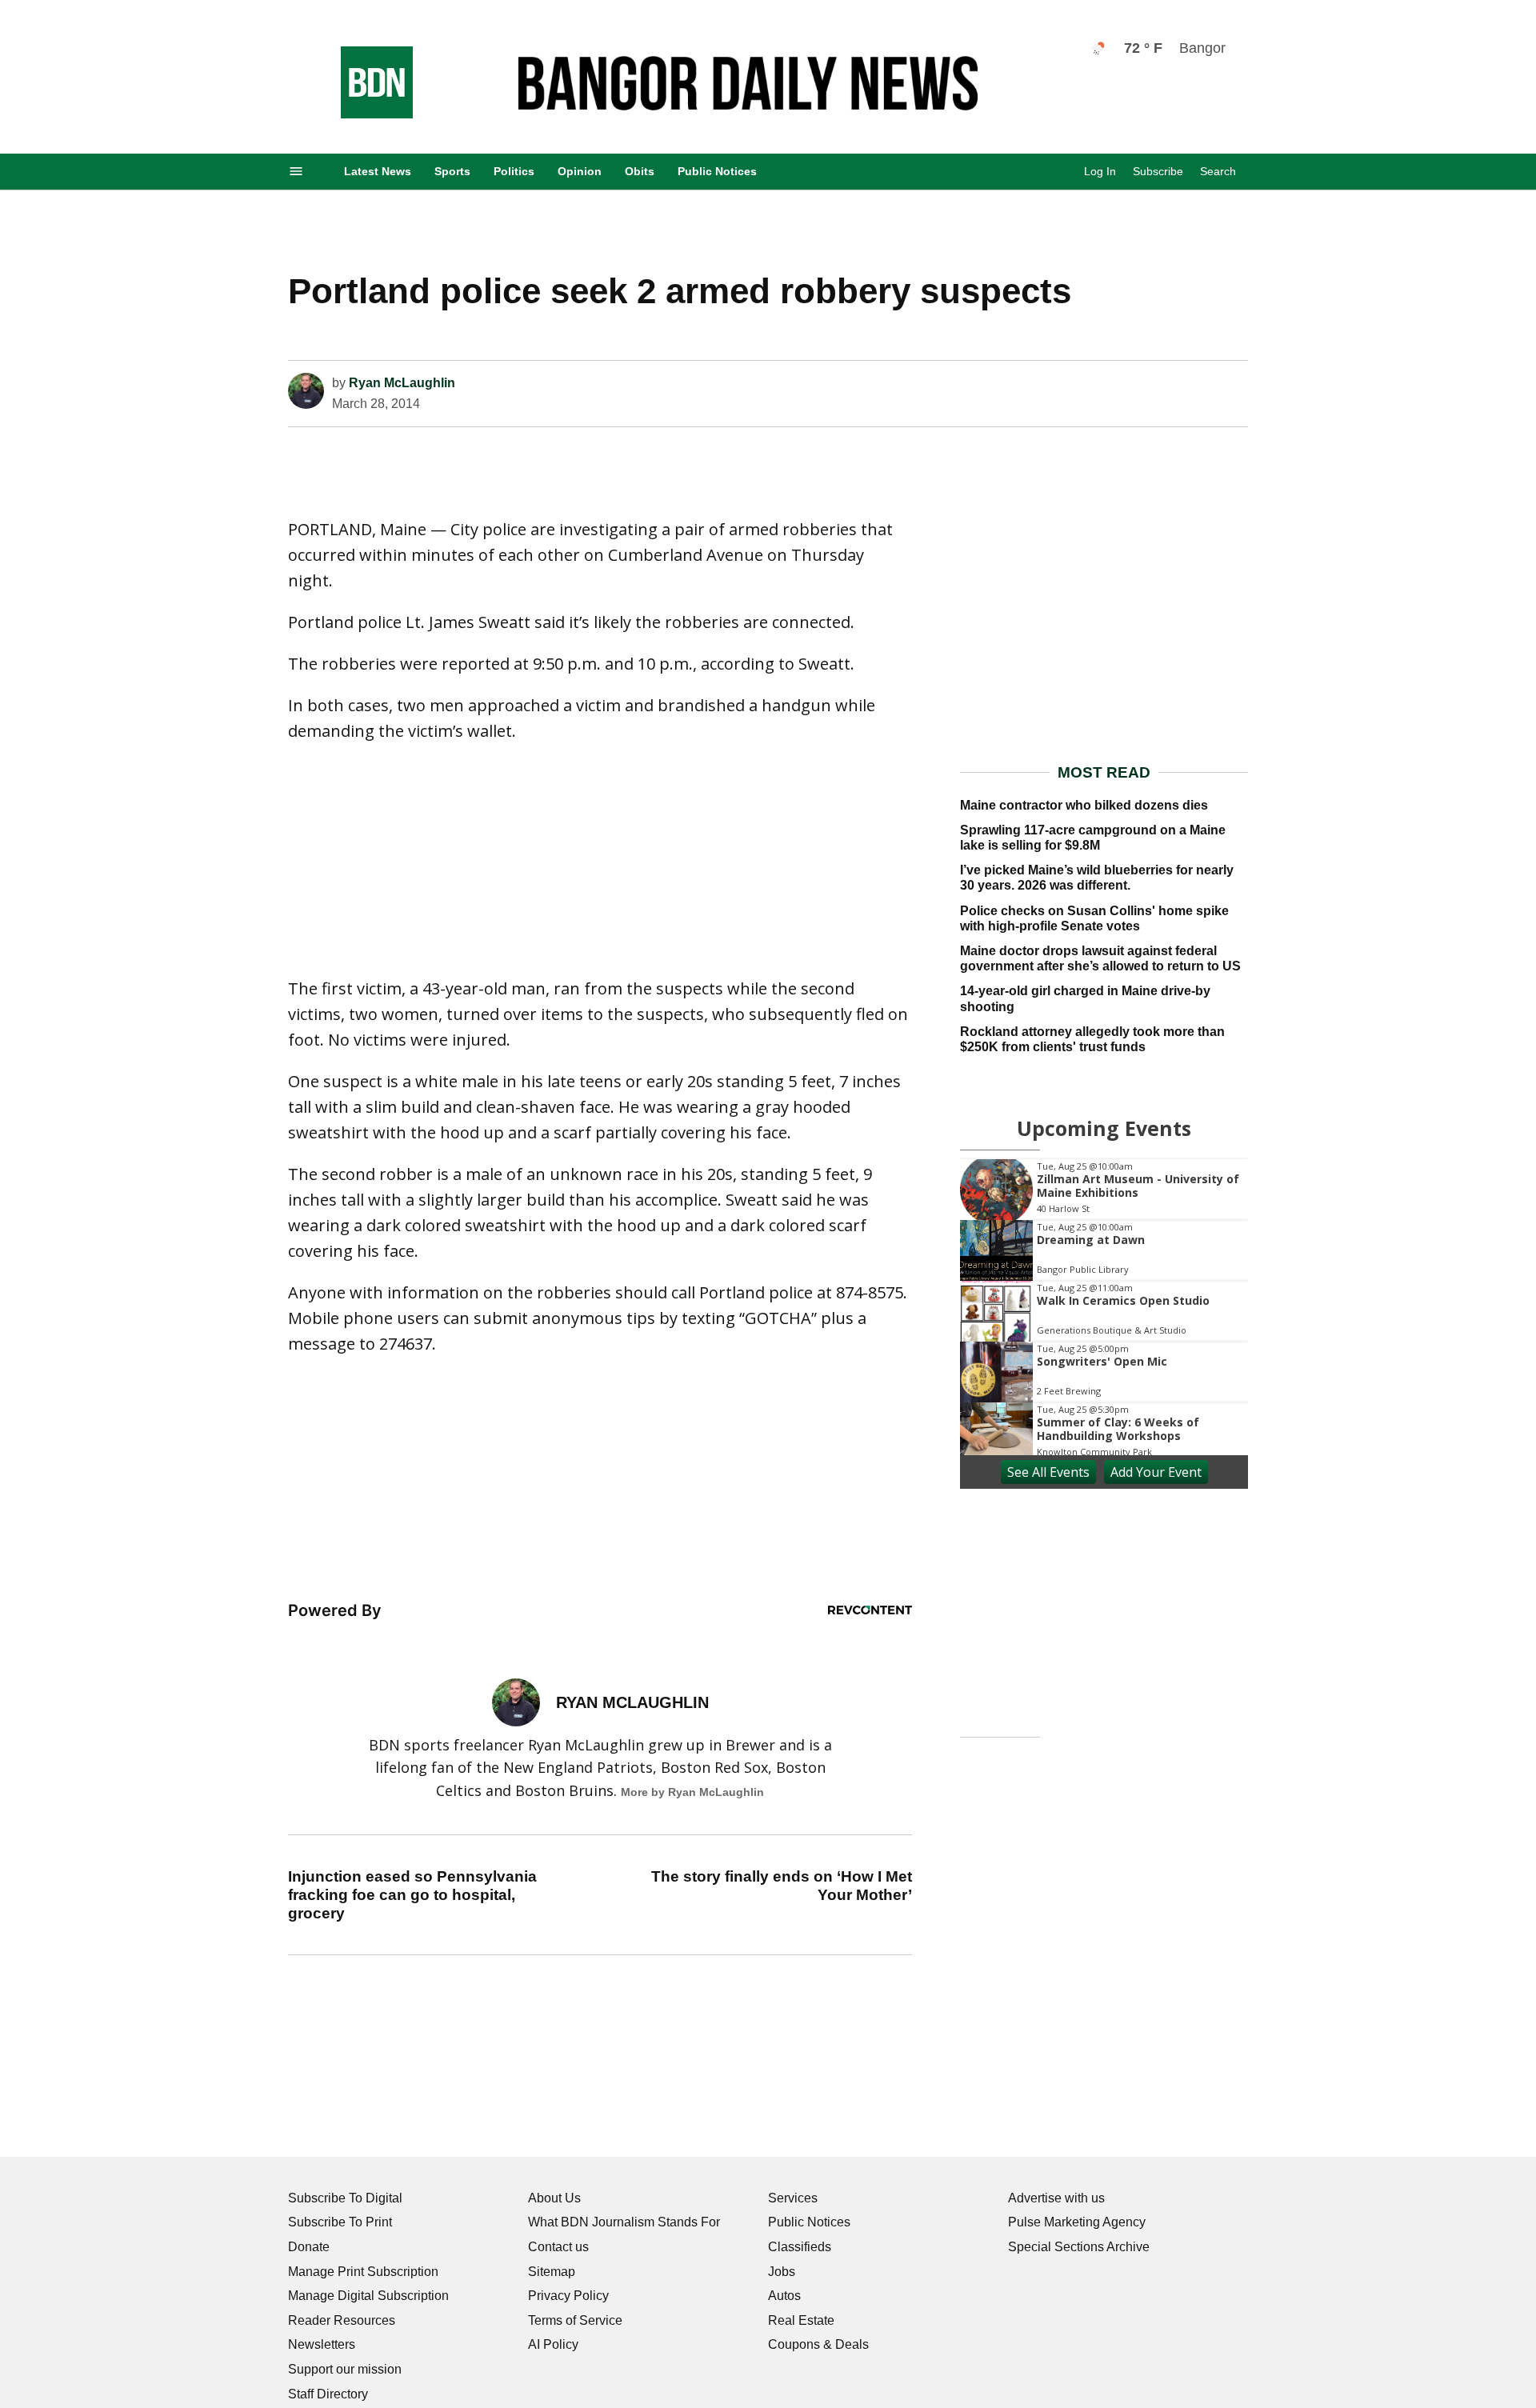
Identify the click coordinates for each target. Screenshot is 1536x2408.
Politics (514, 171)
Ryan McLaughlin (402, 383)
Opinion (580, 171)
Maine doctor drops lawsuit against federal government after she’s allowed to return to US (1100, 958)
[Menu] (296, 172)
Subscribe (1158, 171)
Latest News (378, 171)
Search (1218, 171)
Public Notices (717, 171)
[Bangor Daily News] (361, 114)
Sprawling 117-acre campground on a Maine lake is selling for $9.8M (1093, 838)
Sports (452, 171)
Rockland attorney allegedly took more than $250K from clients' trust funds (1092, 1039)
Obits (640, 171)
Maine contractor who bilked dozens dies (1084, 805)
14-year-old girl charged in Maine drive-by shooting (1085, 998)
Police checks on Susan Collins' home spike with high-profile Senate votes (1094, 918)
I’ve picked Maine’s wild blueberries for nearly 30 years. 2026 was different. (1097, 878)
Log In (1100, 171)
